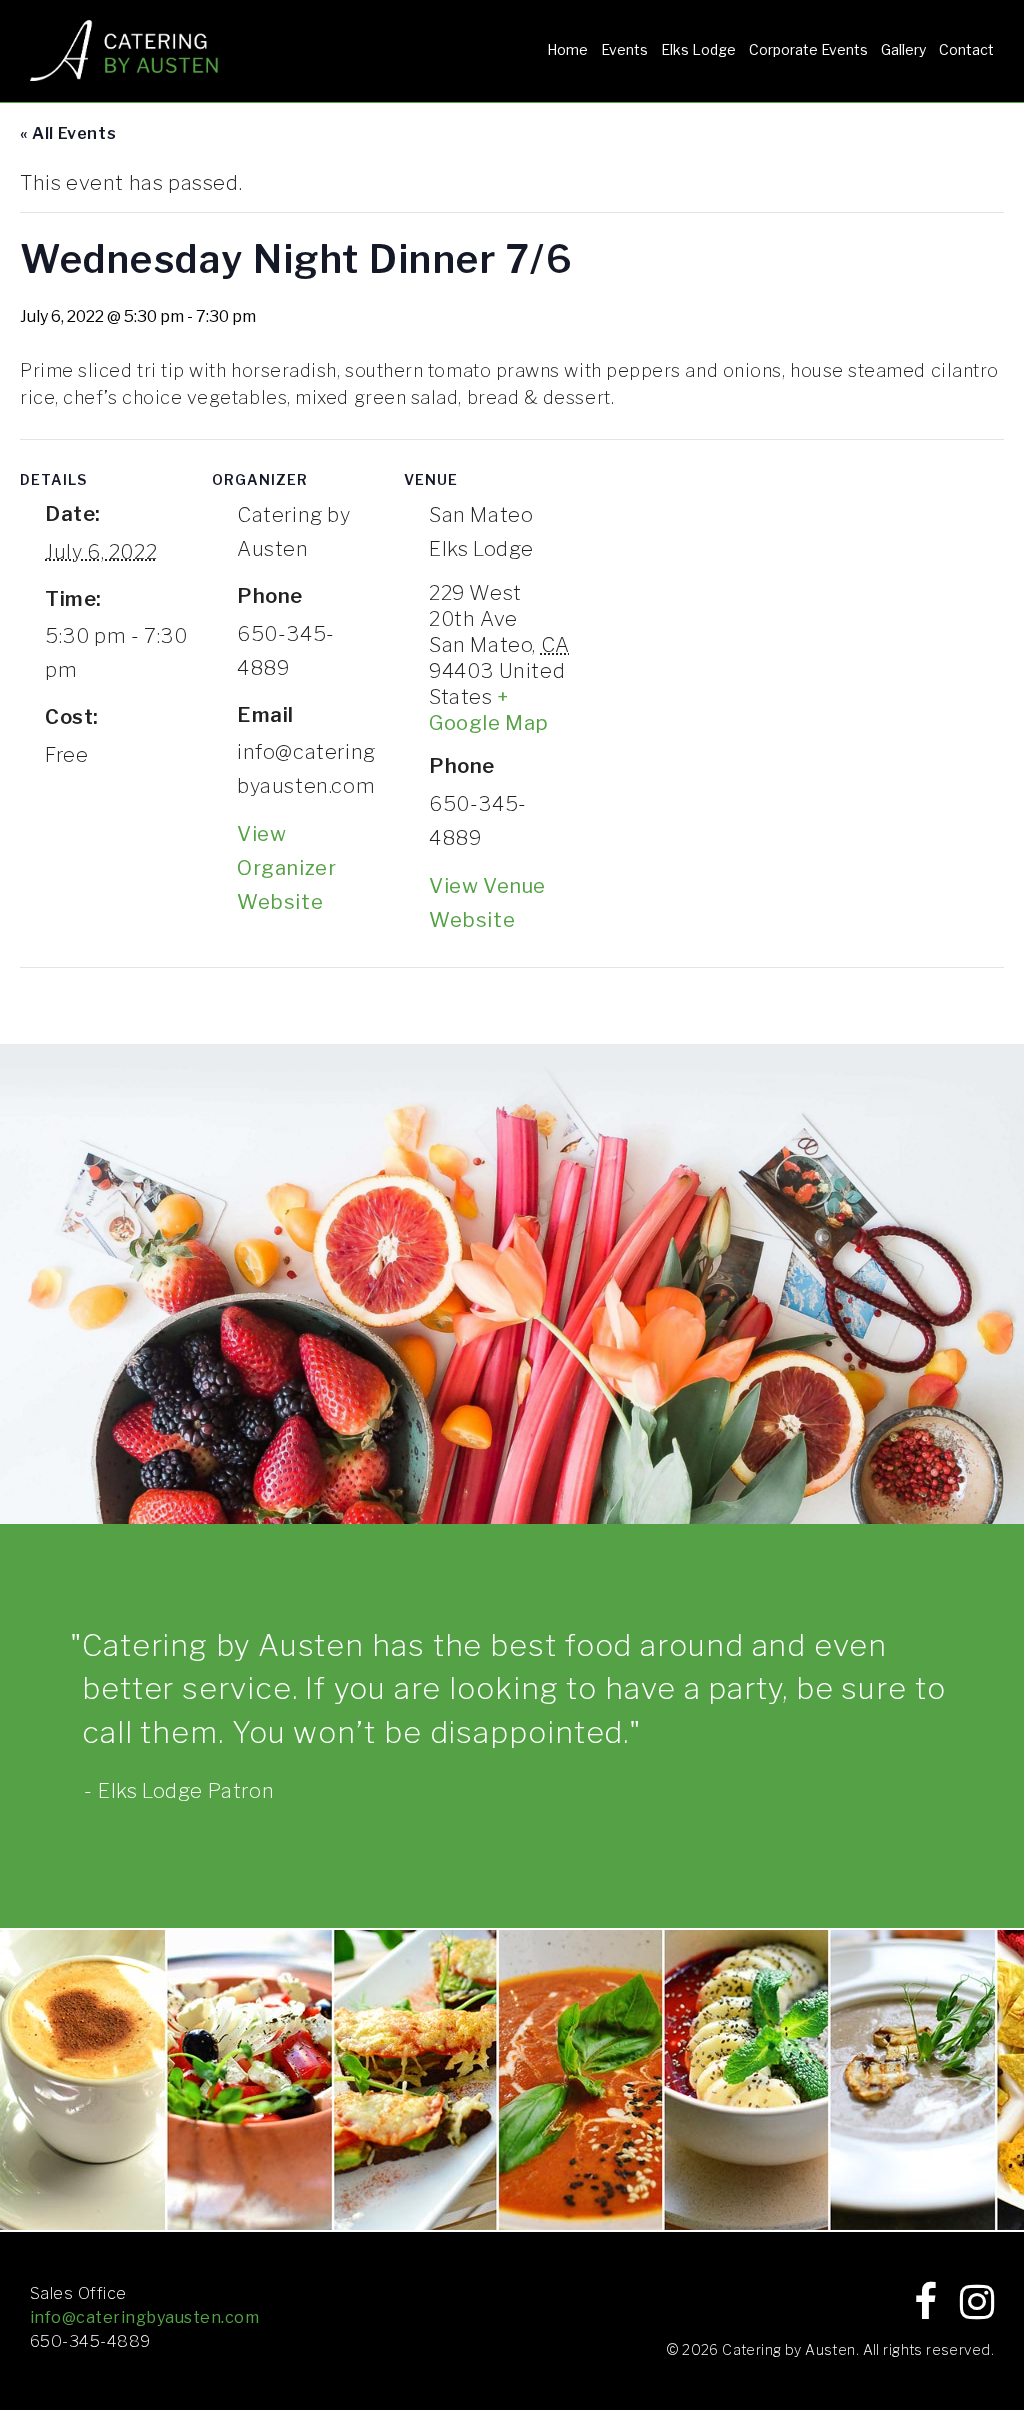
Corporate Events (808, 50)
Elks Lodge (698, 50)
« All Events (68, 133)
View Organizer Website (286, 868)
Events (624, 50)
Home (567, 50)
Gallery (903, 50)
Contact (966, 50)
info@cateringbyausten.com (144, 2317)
